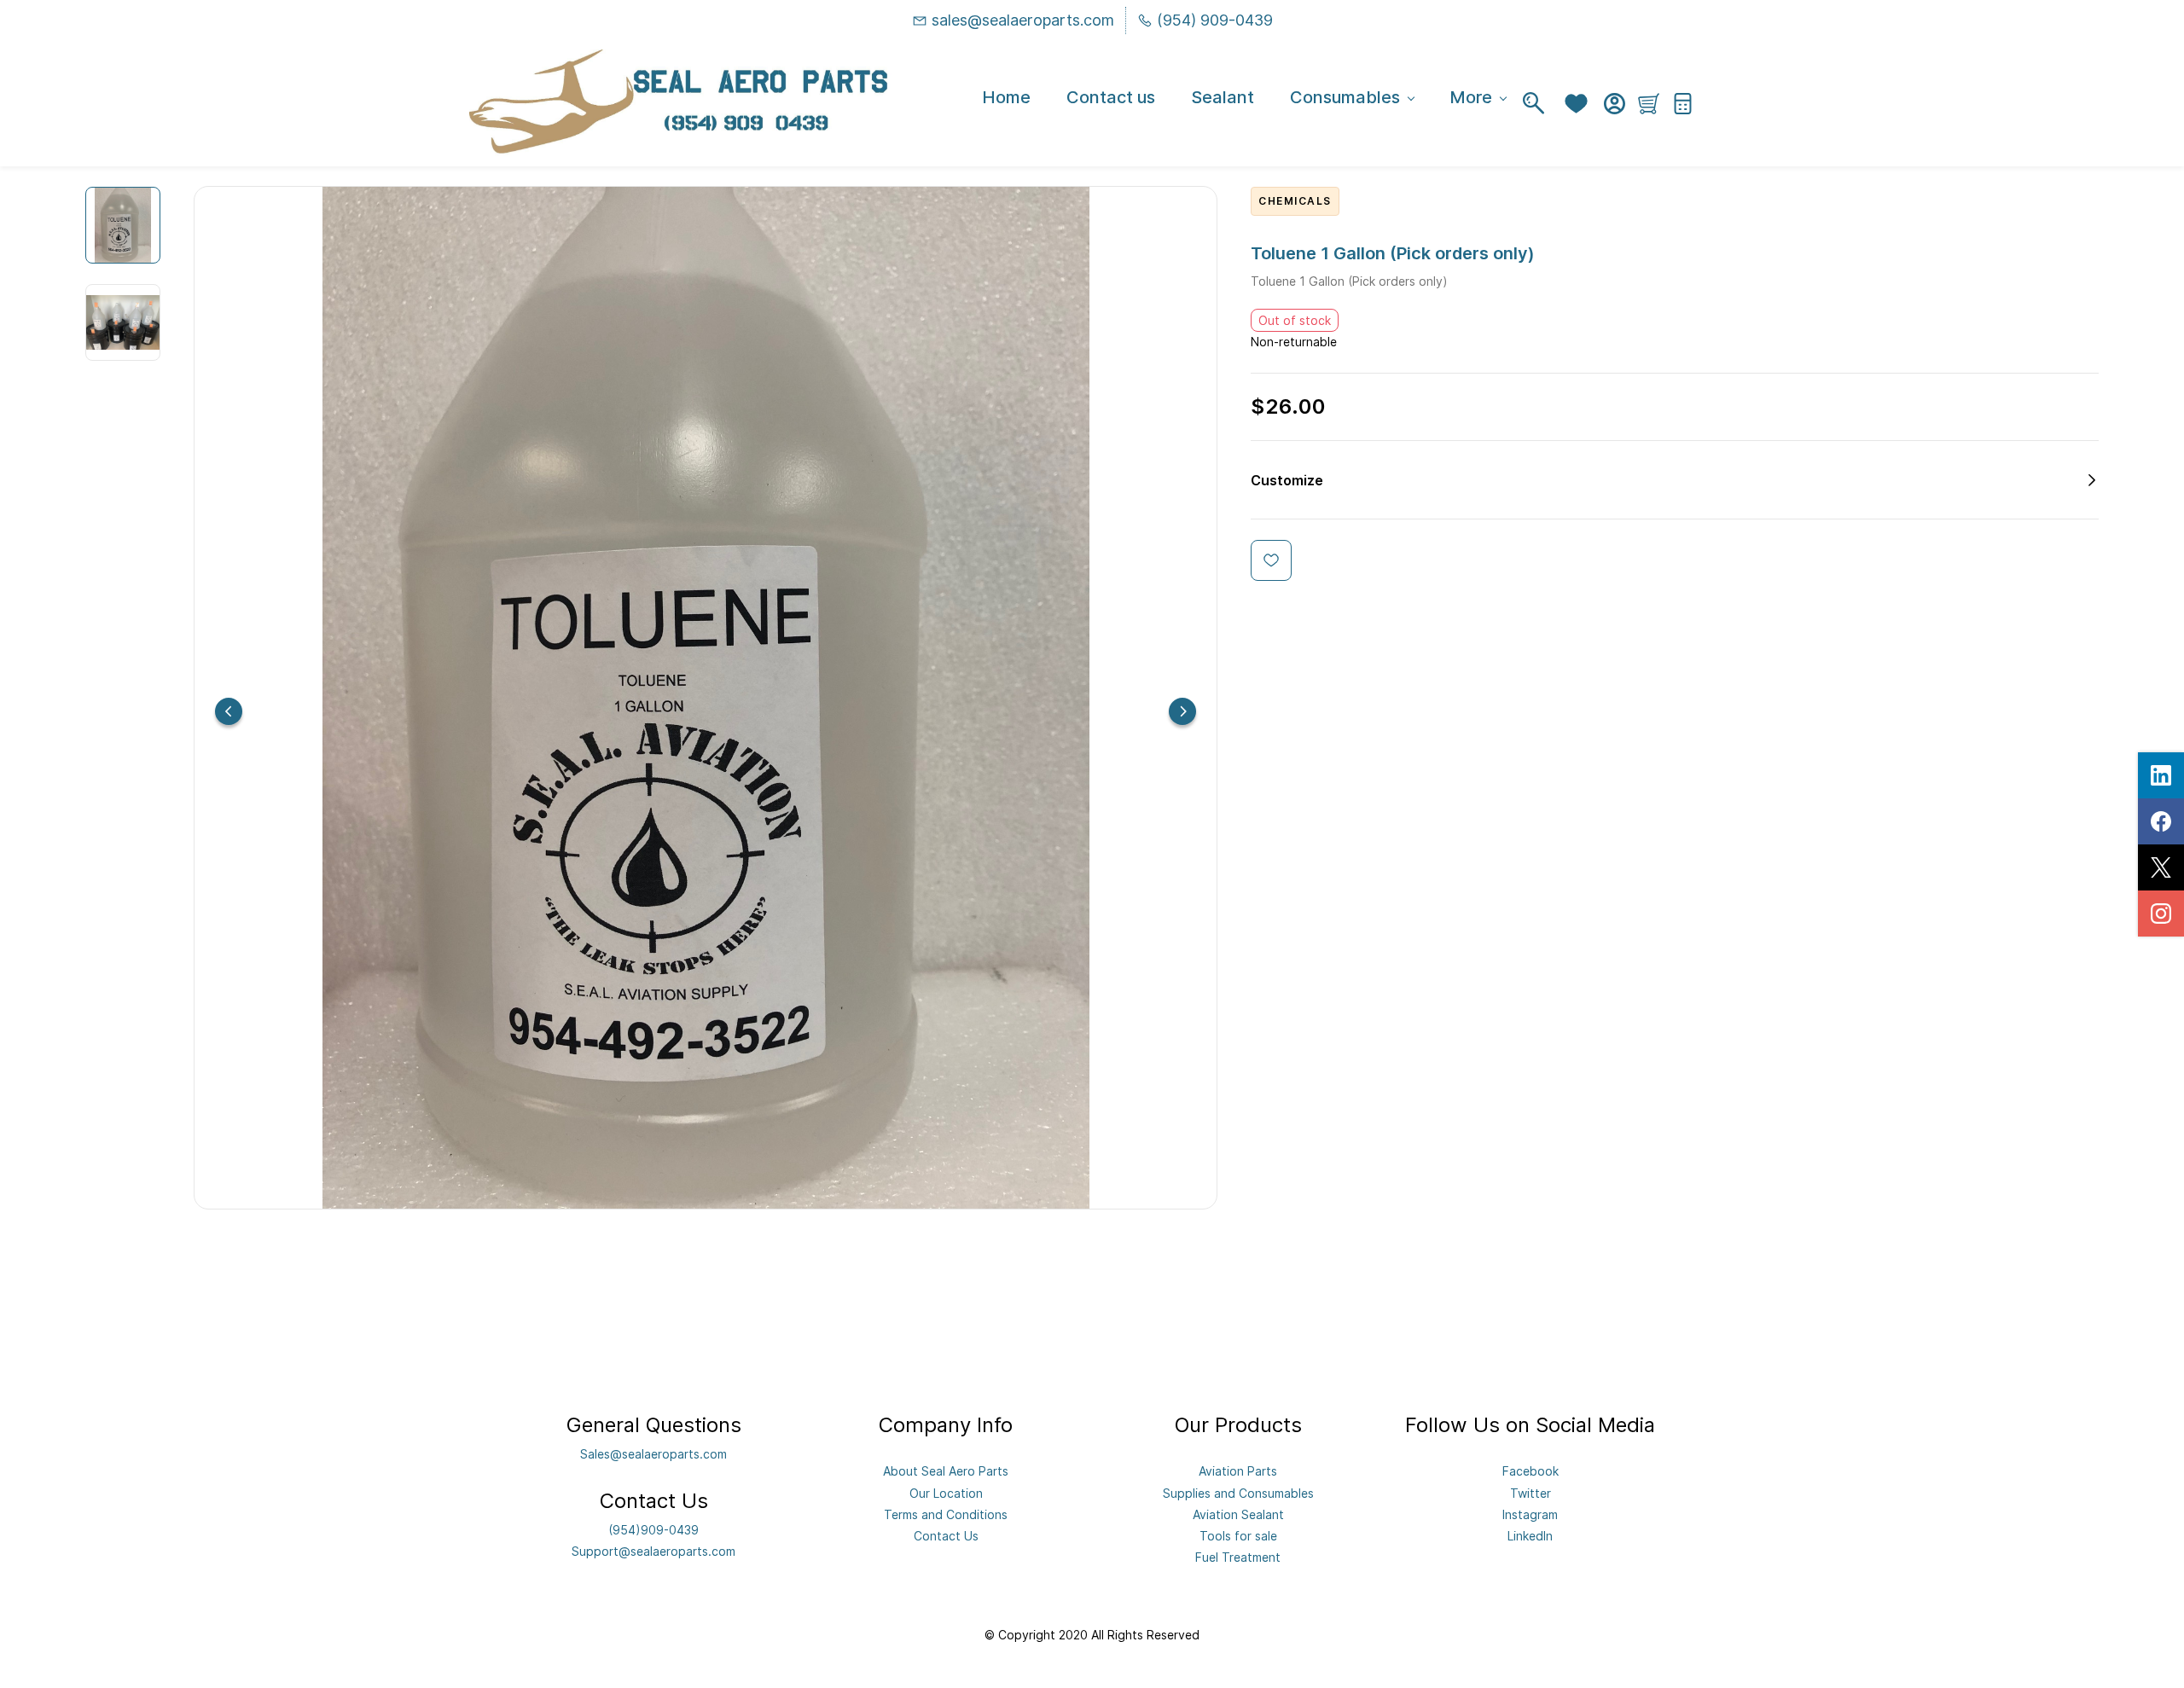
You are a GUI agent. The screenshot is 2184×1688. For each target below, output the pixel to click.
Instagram (1530, 1514)
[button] (1580, 104)
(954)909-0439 (653, 1530)
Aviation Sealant (1238, 1514)
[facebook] (2161, 821)
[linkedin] (2161, 775)
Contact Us (946, 1536)
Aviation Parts (1238, 1471)
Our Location (946, 1493)
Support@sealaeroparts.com (653, 1551)
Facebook (1531, 1471)
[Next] (1182, 711)
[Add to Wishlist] (1271, 560)
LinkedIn (1530, 1536)
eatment (1257, 1557)
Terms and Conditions (946, 1514)
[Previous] (229, 711)
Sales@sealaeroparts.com (653, 1454)
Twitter (1531, 1493)
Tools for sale (1238, 1536)
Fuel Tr (1214, 1557)
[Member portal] (1615, 104)
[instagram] (2161, 914)
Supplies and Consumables (1238, 1493)
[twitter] (2161, 867)
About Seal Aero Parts (946, 1471)
